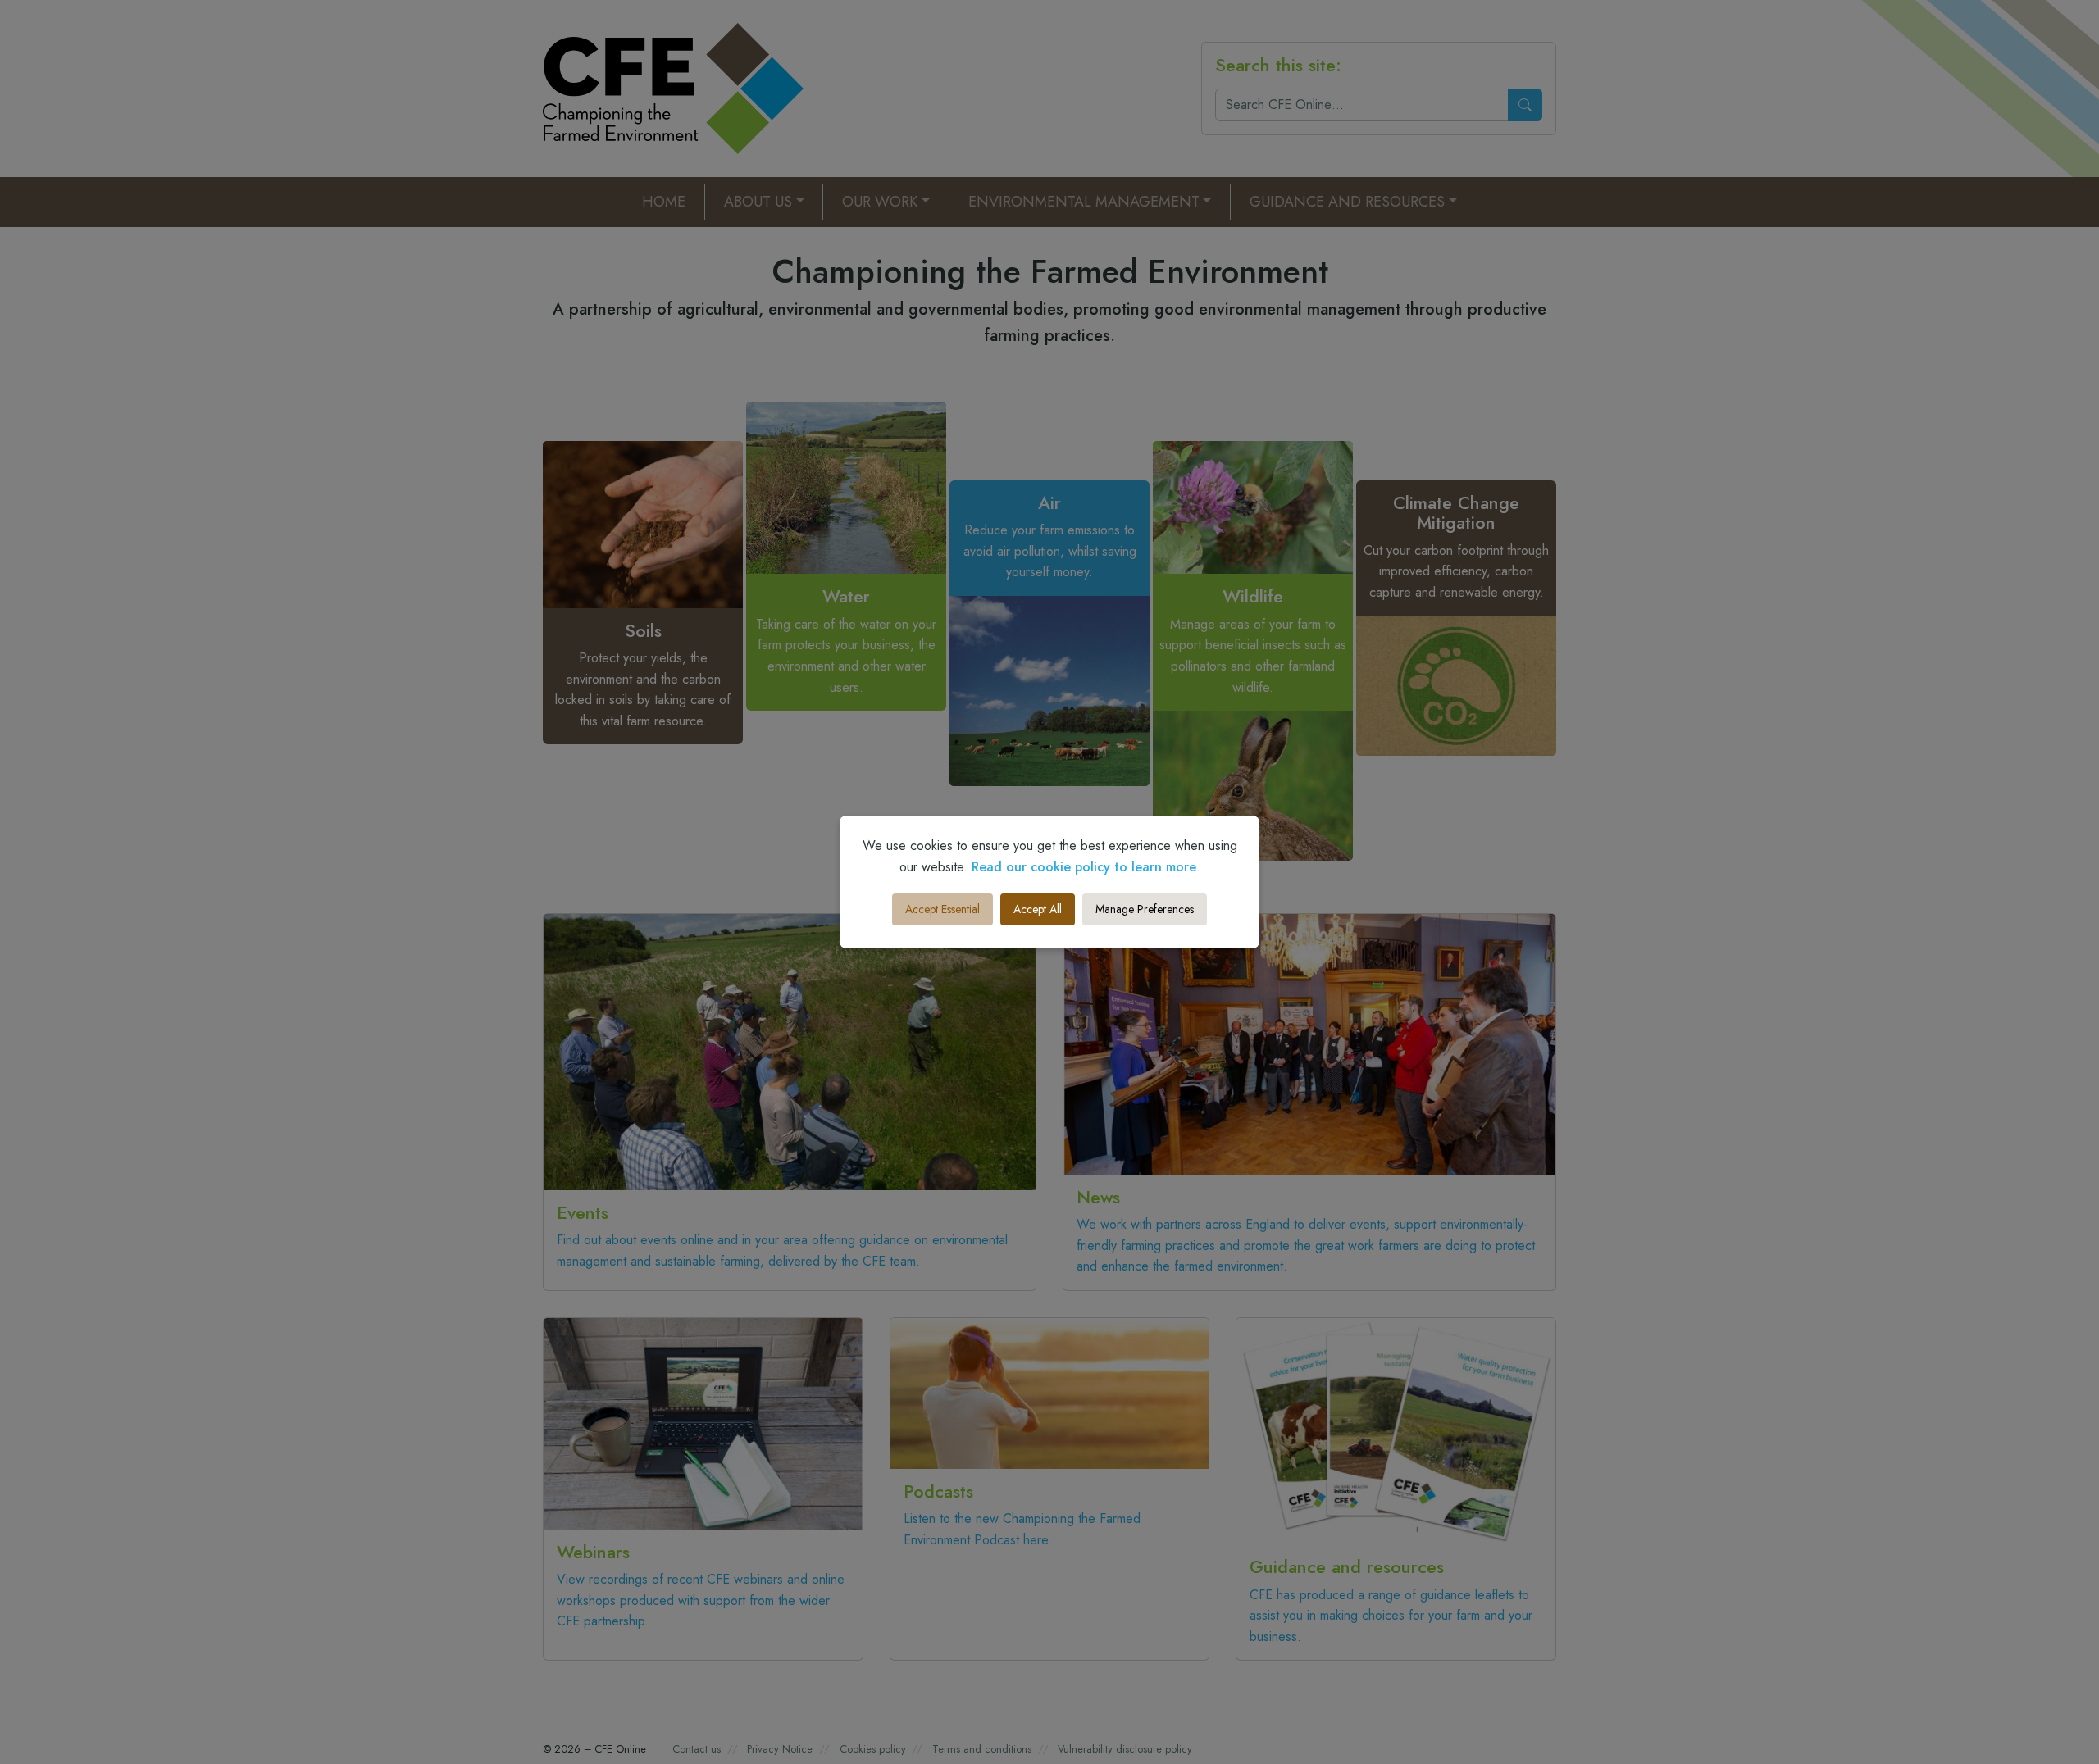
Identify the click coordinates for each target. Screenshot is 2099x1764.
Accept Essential (943, 909)
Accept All (1038, 909)
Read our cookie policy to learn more (1084, 867)
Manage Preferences (1145, 909)
